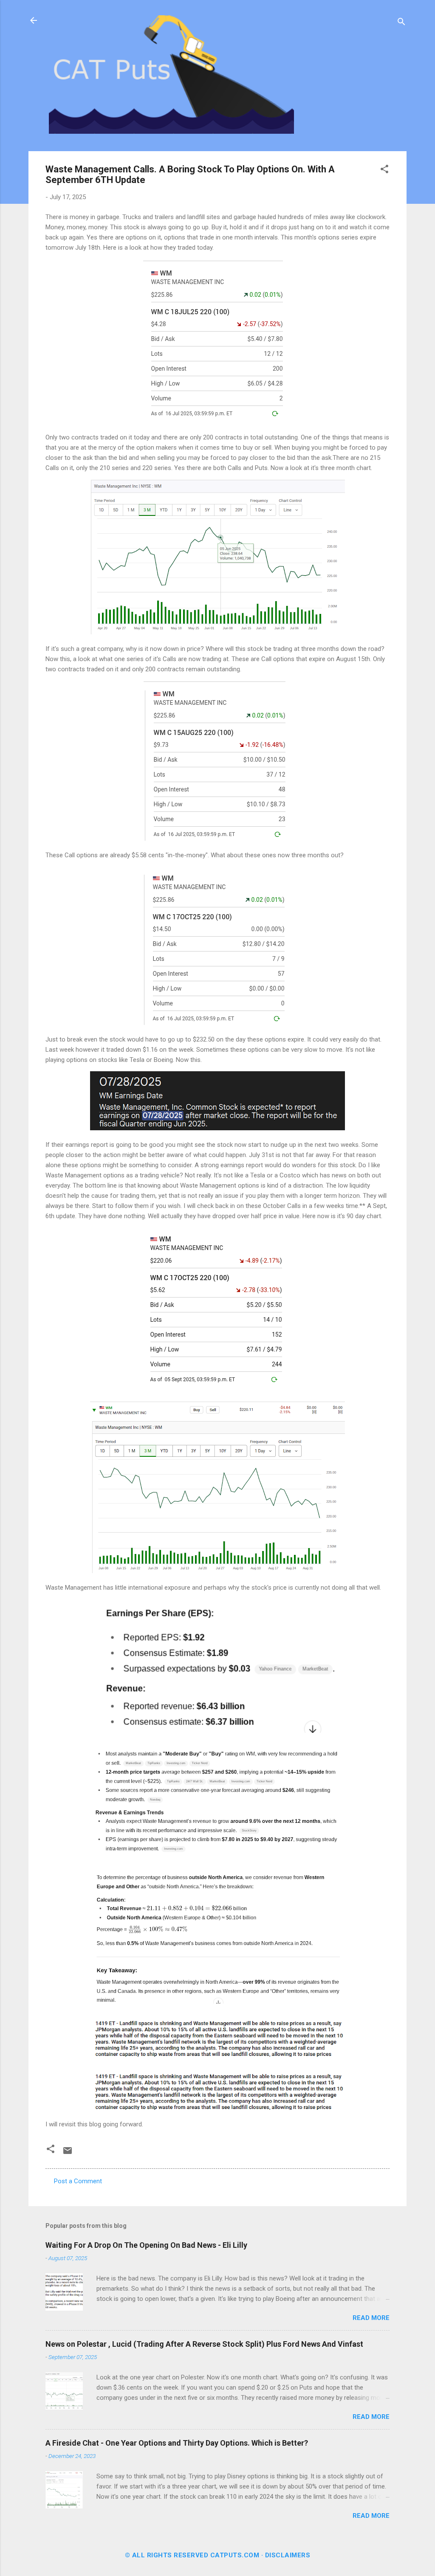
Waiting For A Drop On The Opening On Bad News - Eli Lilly (146, 2245)
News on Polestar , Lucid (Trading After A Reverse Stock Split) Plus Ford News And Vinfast (204, 2344)
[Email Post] (68, 2154)
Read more (371, 2318)
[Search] (401, 23)
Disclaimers (288, 2555)
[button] (384, 170)
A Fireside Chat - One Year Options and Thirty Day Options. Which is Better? (177, 2443)
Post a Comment (78, 2181)
